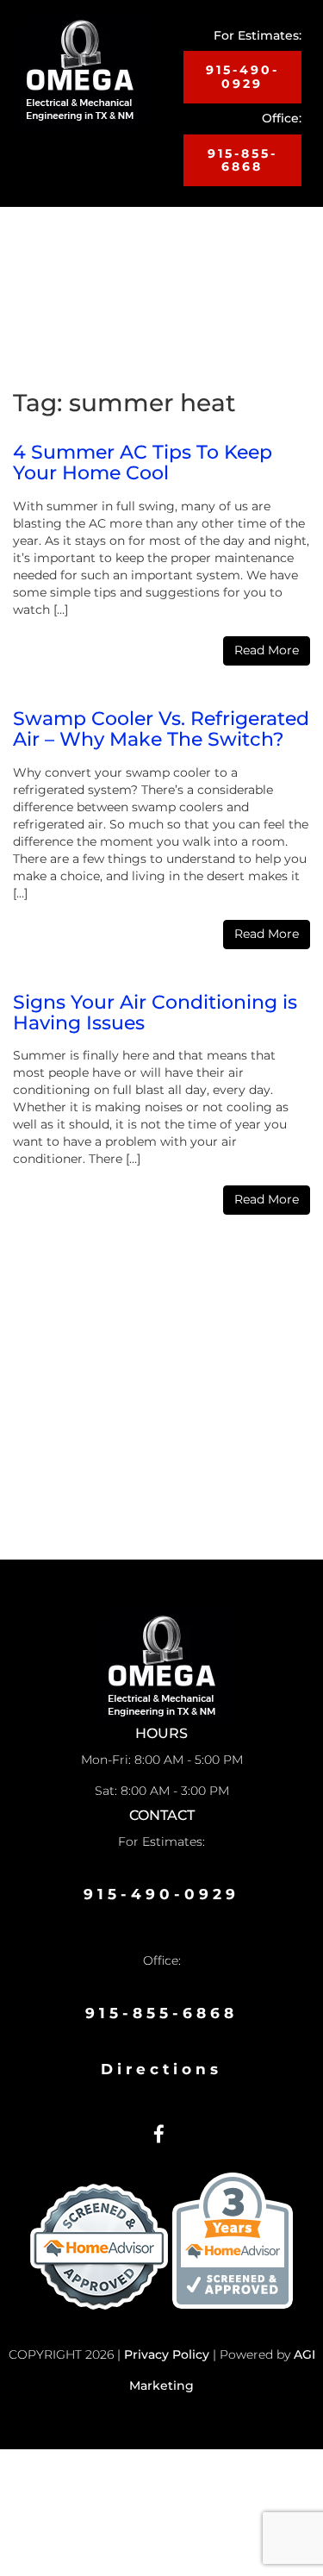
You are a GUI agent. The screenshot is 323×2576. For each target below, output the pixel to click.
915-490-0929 (242, 76)
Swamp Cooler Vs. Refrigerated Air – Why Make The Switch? (161, 729)
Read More (267, 650)
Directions (161, 2069)
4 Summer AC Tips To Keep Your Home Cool (143, 463)
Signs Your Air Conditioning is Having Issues (155, 1013)
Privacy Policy (167, 2354)
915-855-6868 (242, 160)
